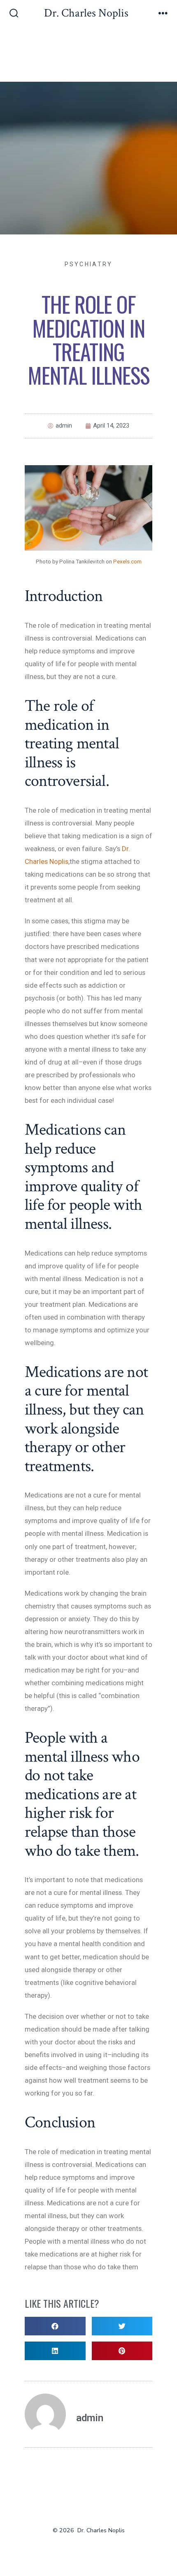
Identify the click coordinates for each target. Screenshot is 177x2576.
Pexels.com (127, 561)
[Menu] (163, 14)
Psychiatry (89, 264)
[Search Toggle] (14, 14)
